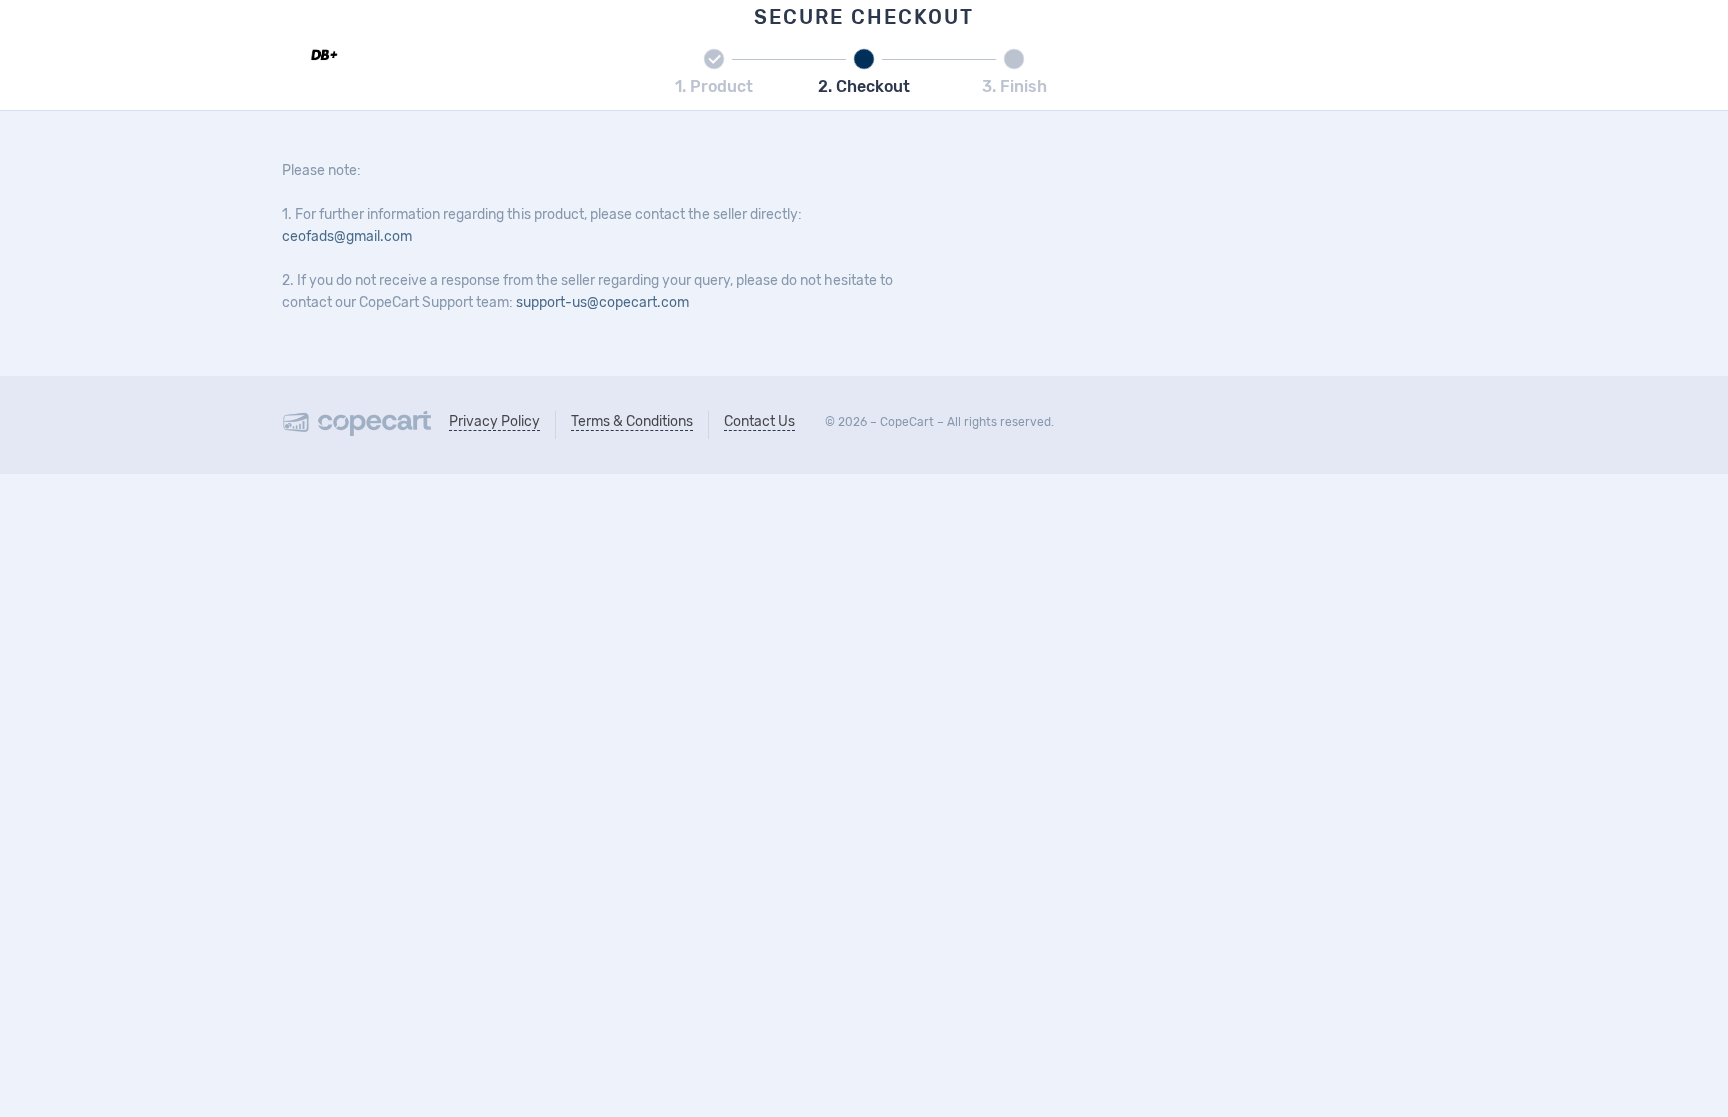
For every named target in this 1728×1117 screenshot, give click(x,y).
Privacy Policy (494, 421)
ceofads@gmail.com (347, 236)
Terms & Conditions (632, 421)
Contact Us (759, 421)
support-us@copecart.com (602, 302)
